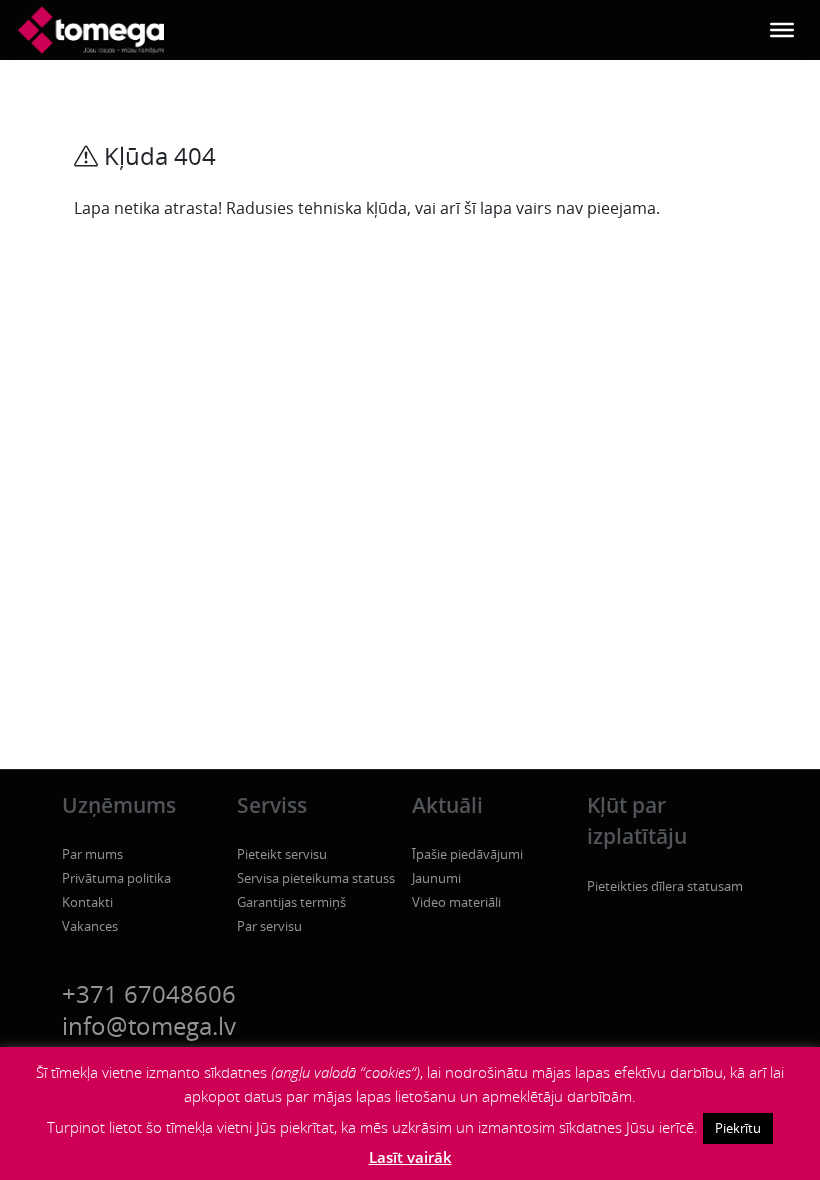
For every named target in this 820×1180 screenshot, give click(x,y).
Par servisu (269, 926)
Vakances (90, 926)
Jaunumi (436, 878)
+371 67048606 (149, 993)
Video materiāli (456, 902)
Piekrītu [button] (738, 1128)
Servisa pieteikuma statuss (316, 878)
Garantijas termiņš (291, 902)
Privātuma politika (116, 878)
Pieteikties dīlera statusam (665, 886)
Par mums (92, 854)
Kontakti (87, 902)
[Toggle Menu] (782, 30)
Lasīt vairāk (410, 1157)
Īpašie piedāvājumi (467, 854)
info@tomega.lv (149, 1025)
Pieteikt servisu (282, 854)
